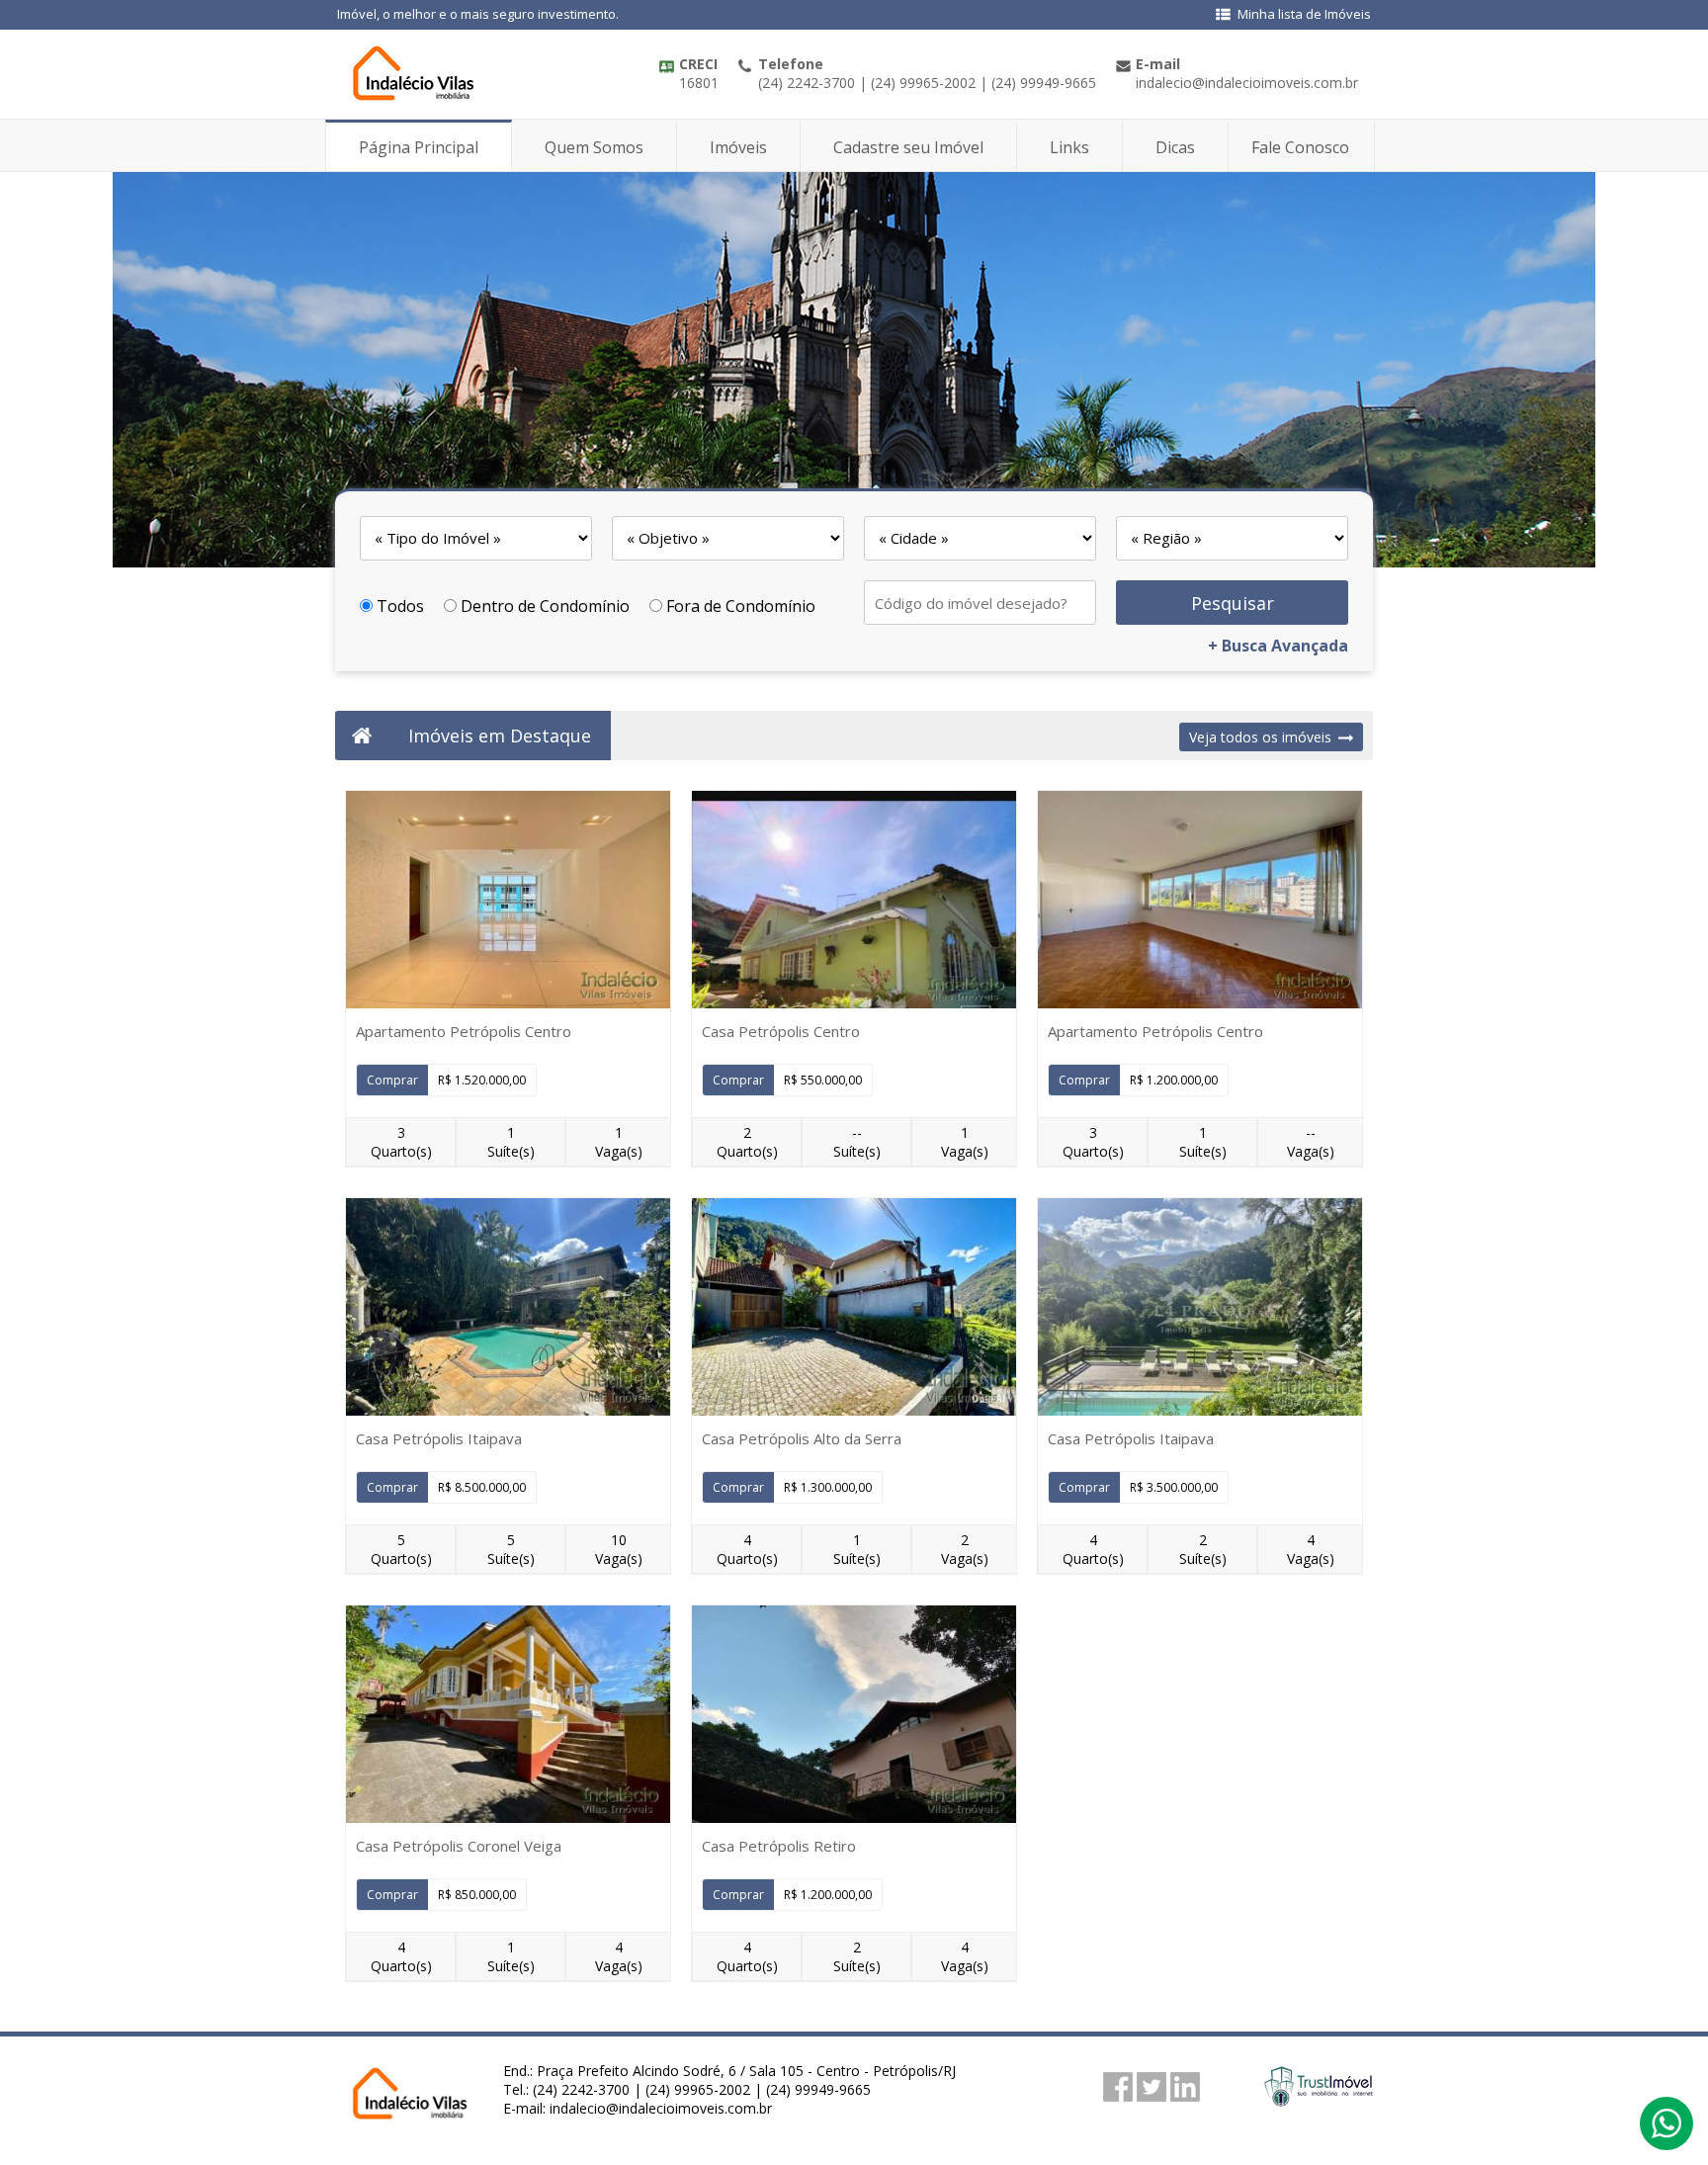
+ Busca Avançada (1278, 646)
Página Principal (419, 147)
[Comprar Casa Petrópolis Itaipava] (508, 1307)
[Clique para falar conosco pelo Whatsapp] (1666, 2132)
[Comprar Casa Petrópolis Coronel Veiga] (508, 1714)
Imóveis (738, 147)
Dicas (1175, 147)
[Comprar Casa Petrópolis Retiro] (854, 1714)
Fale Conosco (1300, 147)
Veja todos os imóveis (1260, 737)
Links (1069, 147)
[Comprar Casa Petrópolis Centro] (854, 900)
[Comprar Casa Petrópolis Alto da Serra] (854, 1307)
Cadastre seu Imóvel (908, 147)
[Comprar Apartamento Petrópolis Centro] (508, 900)
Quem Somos (594, 147)
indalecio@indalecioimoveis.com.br (661, 2108)
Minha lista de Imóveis (1304, 14)
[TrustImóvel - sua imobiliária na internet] (1319, 2101)
